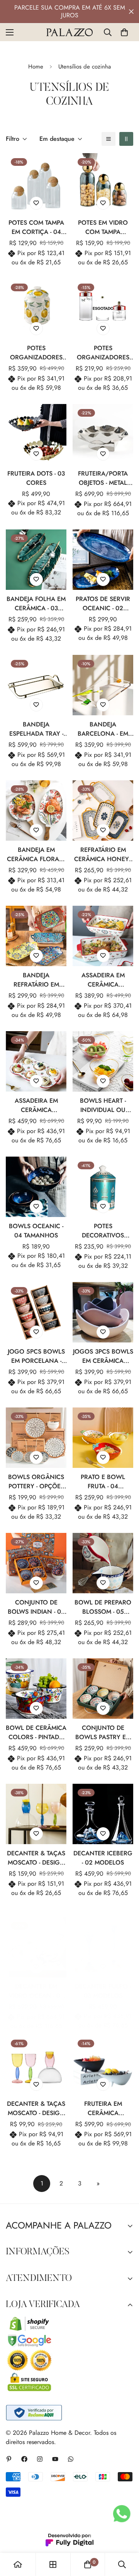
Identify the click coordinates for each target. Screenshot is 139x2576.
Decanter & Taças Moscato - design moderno (36, 1858)
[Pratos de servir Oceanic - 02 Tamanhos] (103, 560)
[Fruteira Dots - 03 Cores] (36, 434)
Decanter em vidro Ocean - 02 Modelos (36, 1991)
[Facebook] (24, 2459)
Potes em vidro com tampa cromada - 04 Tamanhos (103, 227)
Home (36, 67)
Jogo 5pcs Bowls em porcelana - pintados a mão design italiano (36, 1356)
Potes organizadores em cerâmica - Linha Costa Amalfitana (36, 353)
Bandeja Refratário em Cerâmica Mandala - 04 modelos (36, 980)
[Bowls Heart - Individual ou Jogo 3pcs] (103, 1061)
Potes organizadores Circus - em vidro (103, 353)
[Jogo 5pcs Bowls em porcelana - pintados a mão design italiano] (36, 1312)
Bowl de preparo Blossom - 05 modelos (103, 1607)
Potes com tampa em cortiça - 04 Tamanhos (36, 227)
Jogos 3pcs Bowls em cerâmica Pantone (103, 1356)
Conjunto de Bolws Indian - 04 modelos (36, 1607)
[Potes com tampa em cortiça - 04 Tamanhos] (36, 183)
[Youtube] (55, 2459)
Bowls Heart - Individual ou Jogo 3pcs (103, 1105)
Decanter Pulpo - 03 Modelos (103, 1991)
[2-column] (126, 139)
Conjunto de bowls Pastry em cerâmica (103, 1733)
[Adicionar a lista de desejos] (36, 203)
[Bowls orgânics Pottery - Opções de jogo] (36, 1438)
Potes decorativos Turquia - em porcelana (103, 1231)
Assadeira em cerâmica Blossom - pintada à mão (103, 980)
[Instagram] (40, 2459)
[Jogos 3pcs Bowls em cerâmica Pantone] (103, 1312)
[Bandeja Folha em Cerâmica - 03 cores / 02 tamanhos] (36, 560)
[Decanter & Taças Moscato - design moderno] (36, 1814)
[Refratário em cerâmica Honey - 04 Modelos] (103, 811)
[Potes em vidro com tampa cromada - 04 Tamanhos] (103, 183)
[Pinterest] (9, 2459)
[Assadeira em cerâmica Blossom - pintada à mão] (103, 936)
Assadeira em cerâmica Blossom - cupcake (36, 1105)
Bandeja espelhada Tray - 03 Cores (36, 729)
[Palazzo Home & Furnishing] (69, 32)
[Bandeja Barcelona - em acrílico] (103, 685)
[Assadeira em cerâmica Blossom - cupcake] (36, 1061)
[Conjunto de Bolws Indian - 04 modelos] (36, 1563)
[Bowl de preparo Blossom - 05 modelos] (103, 1563)
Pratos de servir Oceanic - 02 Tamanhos (103, 604)
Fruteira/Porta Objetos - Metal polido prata (103, 478)
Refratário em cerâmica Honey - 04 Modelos (103, 855)
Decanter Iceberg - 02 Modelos (103, 1858)
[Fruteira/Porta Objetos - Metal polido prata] (103, 434)
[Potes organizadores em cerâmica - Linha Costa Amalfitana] (36, 309)
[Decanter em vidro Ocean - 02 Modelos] (36, 1947)
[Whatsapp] (71, 2459)
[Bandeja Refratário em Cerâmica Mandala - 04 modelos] (36, 936)
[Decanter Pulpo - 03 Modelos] (103, 1947)
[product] (18, 2564)
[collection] (53, 2564)
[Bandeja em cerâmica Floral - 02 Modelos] (36, 811)
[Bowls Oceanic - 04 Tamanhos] (36, 1187)
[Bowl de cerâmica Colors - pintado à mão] (36, 1689)
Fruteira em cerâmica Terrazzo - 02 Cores (103, 2109)
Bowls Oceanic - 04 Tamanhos (36, 1231)
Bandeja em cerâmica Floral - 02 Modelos (36, 855)
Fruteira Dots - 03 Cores (36, 478)
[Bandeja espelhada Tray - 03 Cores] (36, 685)
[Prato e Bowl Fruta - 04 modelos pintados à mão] (103, 1438)
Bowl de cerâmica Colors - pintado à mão (36, 1733)
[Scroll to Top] (125, 2535)
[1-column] (108, 139)
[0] (124, 32)
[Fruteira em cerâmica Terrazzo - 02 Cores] (103, 2065)
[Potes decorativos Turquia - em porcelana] (103, 1187)
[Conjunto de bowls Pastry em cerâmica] (103, 1689)
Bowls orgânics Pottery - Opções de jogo (36, 1482)
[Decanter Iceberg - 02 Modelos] (103, 1814)
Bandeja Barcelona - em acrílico (103, 729)
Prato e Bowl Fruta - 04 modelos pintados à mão (103, 1482)
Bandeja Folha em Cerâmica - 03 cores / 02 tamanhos (36, 604)
